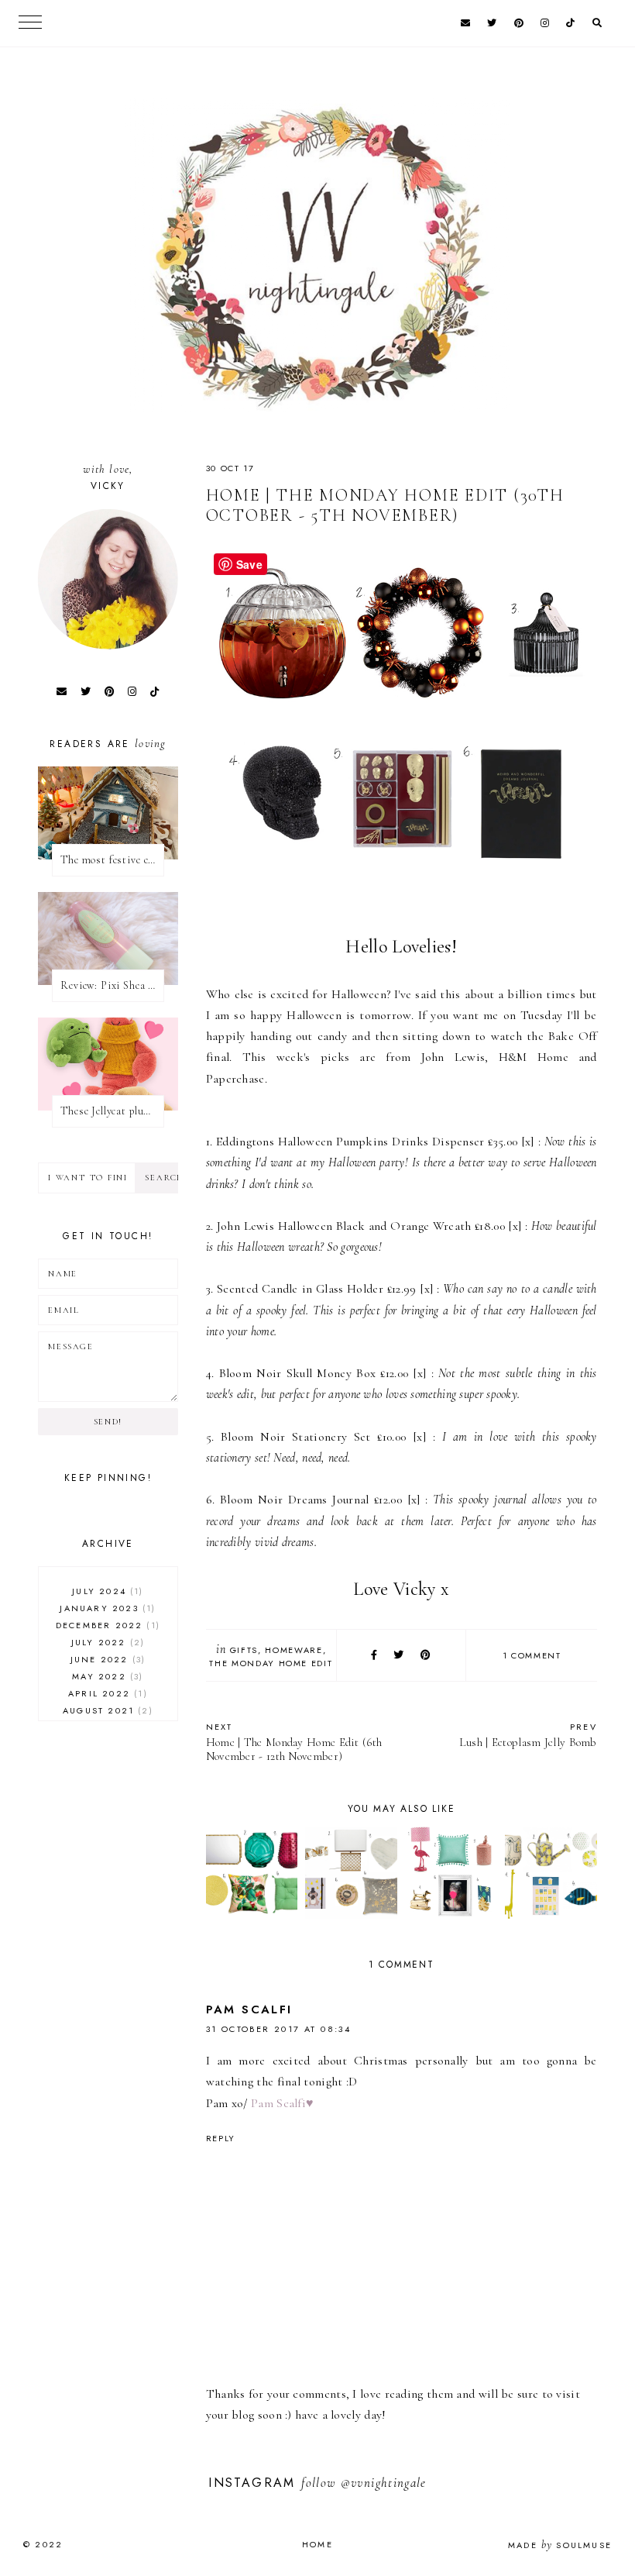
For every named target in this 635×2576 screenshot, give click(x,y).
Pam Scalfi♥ (282, 2103)
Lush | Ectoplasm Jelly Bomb (528, 1735)
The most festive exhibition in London (112, 860)
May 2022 (106, 1676)
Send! (108, 1422)
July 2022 (106, 1642)
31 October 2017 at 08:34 (279, 2029)
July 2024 (106, 1591)
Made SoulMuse (560, 2545)
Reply (221, 2138)
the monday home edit (271, 1663)
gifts (244, 1650)
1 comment (532, 1655)
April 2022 (106, 1693)
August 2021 (106, 1710)
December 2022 (106, 1625)
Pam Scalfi (249, 2009)
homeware (293, 1650)
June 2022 (106, 1659)
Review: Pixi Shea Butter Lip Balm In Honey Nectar (112, 985)
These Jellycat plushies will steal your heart (112, 1111)
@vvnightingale (384, 2483)
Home (317, 2544)
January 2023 (106, 1608)
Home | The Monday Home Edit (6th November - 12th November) (294, 1742)
